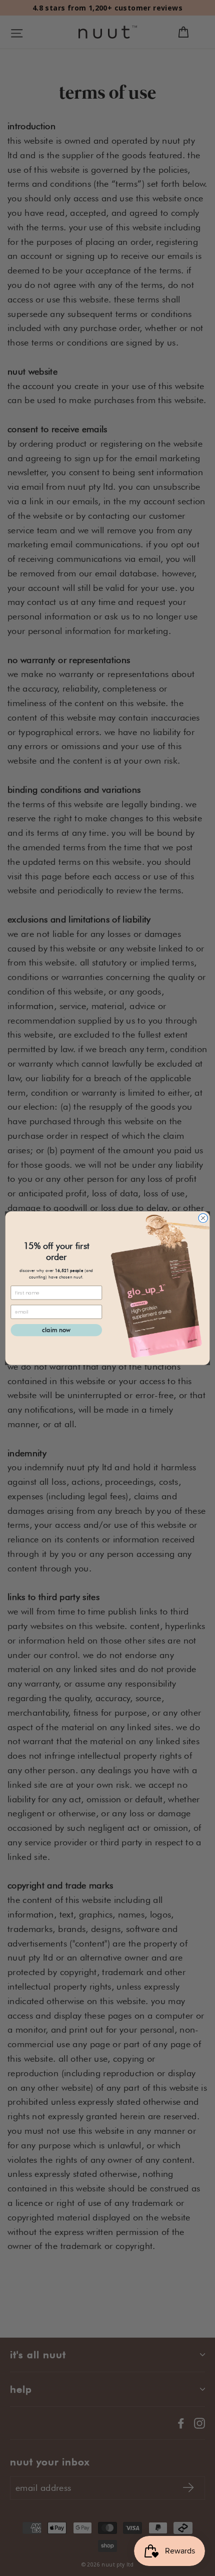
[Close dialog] (203, 1218)
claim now (56, 1330)
